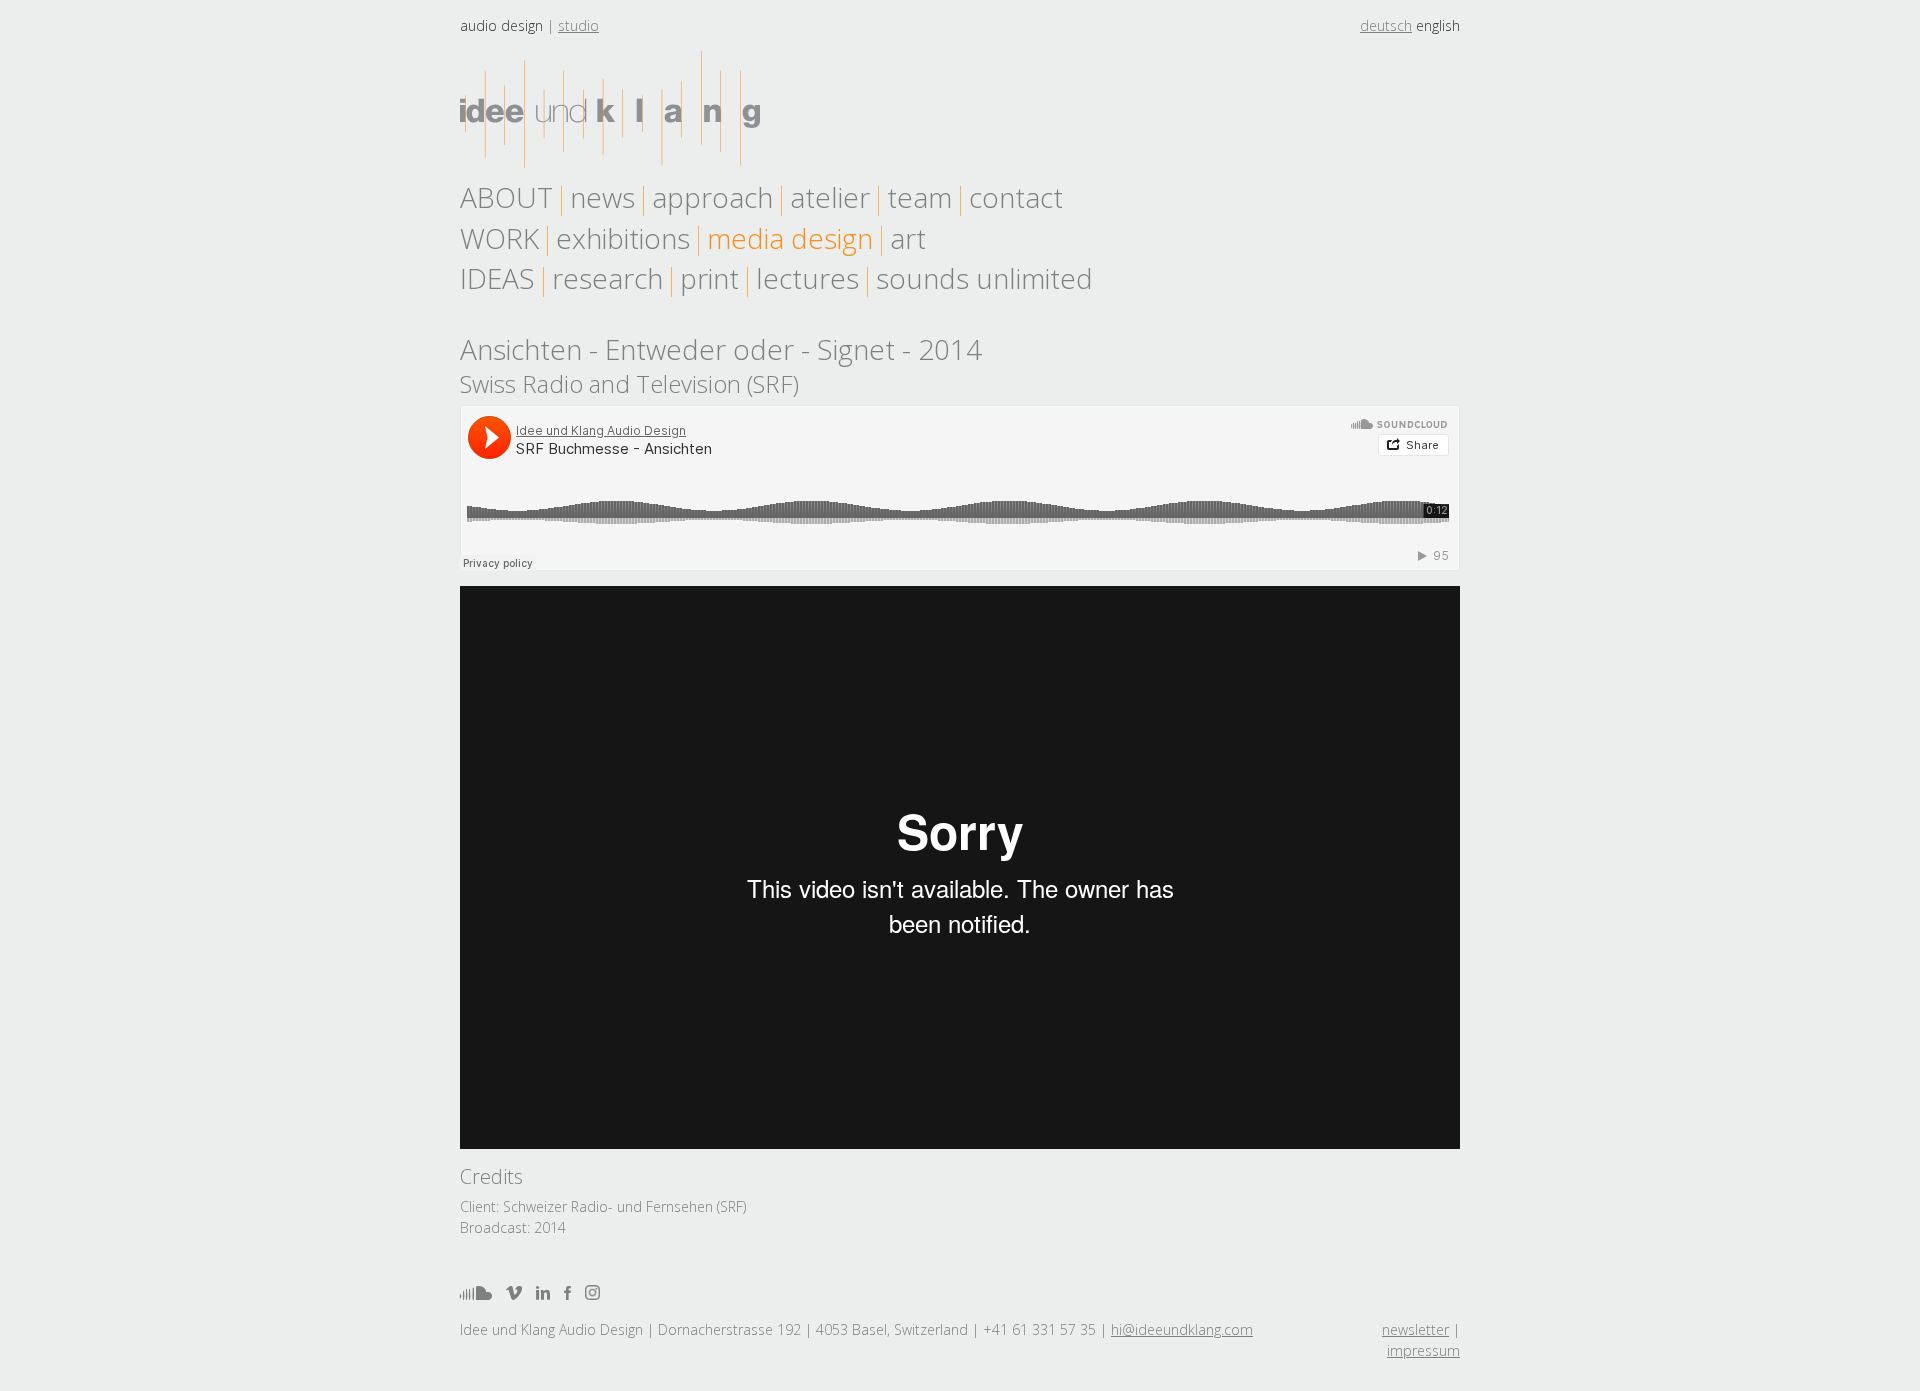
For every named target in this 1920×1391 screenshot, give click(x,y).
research (607, 278)
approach (712, 197)
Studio (578, 25)
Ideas (497, 278)
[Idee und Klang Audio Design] (610, 109)
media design (790, 238)
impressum (1423, 1350)
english (1438, 25)
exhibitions (623, 238)
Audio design (501, 25)
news (602, 197)
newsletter (1415, 1329)
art (908, 238)
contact (1016, 197)
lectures (807, 278)
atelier (830, 197)
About (506, 197)
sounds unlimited (984, 278)
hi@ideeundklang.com (1182, 1329)
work (499, 238)
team (919, 197)
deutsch (1386, 25)
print (709, 278)
